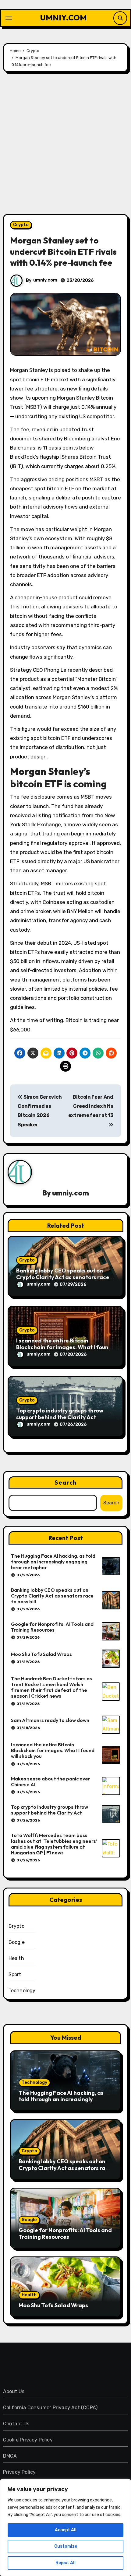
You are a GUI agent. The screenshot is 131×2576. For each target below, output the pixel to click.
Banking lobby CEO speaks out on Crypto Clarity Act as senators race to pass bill (63, 1277)
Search (65, 1482)
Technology (22, 1991)
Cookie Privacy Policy (28, 2440)
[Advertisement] (65, 146)
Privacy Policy (19, 2472)
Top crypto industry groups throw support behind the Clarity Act (60, 1414)
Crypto (21, 225)
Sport (15, 1974)
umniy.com (45, 280)
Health (16, 1958)
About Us (14, 2391)
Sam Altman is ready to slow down (50, 1720)
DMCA (10, 2456)
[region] (65, 2528)
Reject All (65, 2563)
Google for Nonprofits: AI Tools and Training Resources (52, 1627)
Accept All (66, 2530)
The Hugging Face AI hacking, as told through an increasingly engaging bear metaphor (53, 1562)
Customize (66, 2546)
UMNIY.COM (64, 17)
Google (17, 1942)
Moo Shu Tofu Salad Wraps (41, 1654)
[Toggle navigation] (9, 18)
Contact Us (16, 2424)
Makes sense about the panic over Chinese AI (51, 1781)
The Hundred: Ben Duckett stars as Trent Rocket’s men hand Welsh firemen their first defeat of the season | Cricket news (51, 1687)
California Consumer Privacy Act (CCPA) (50, 2408)
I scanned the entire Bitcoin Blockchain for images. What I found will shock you (64, 1347)
